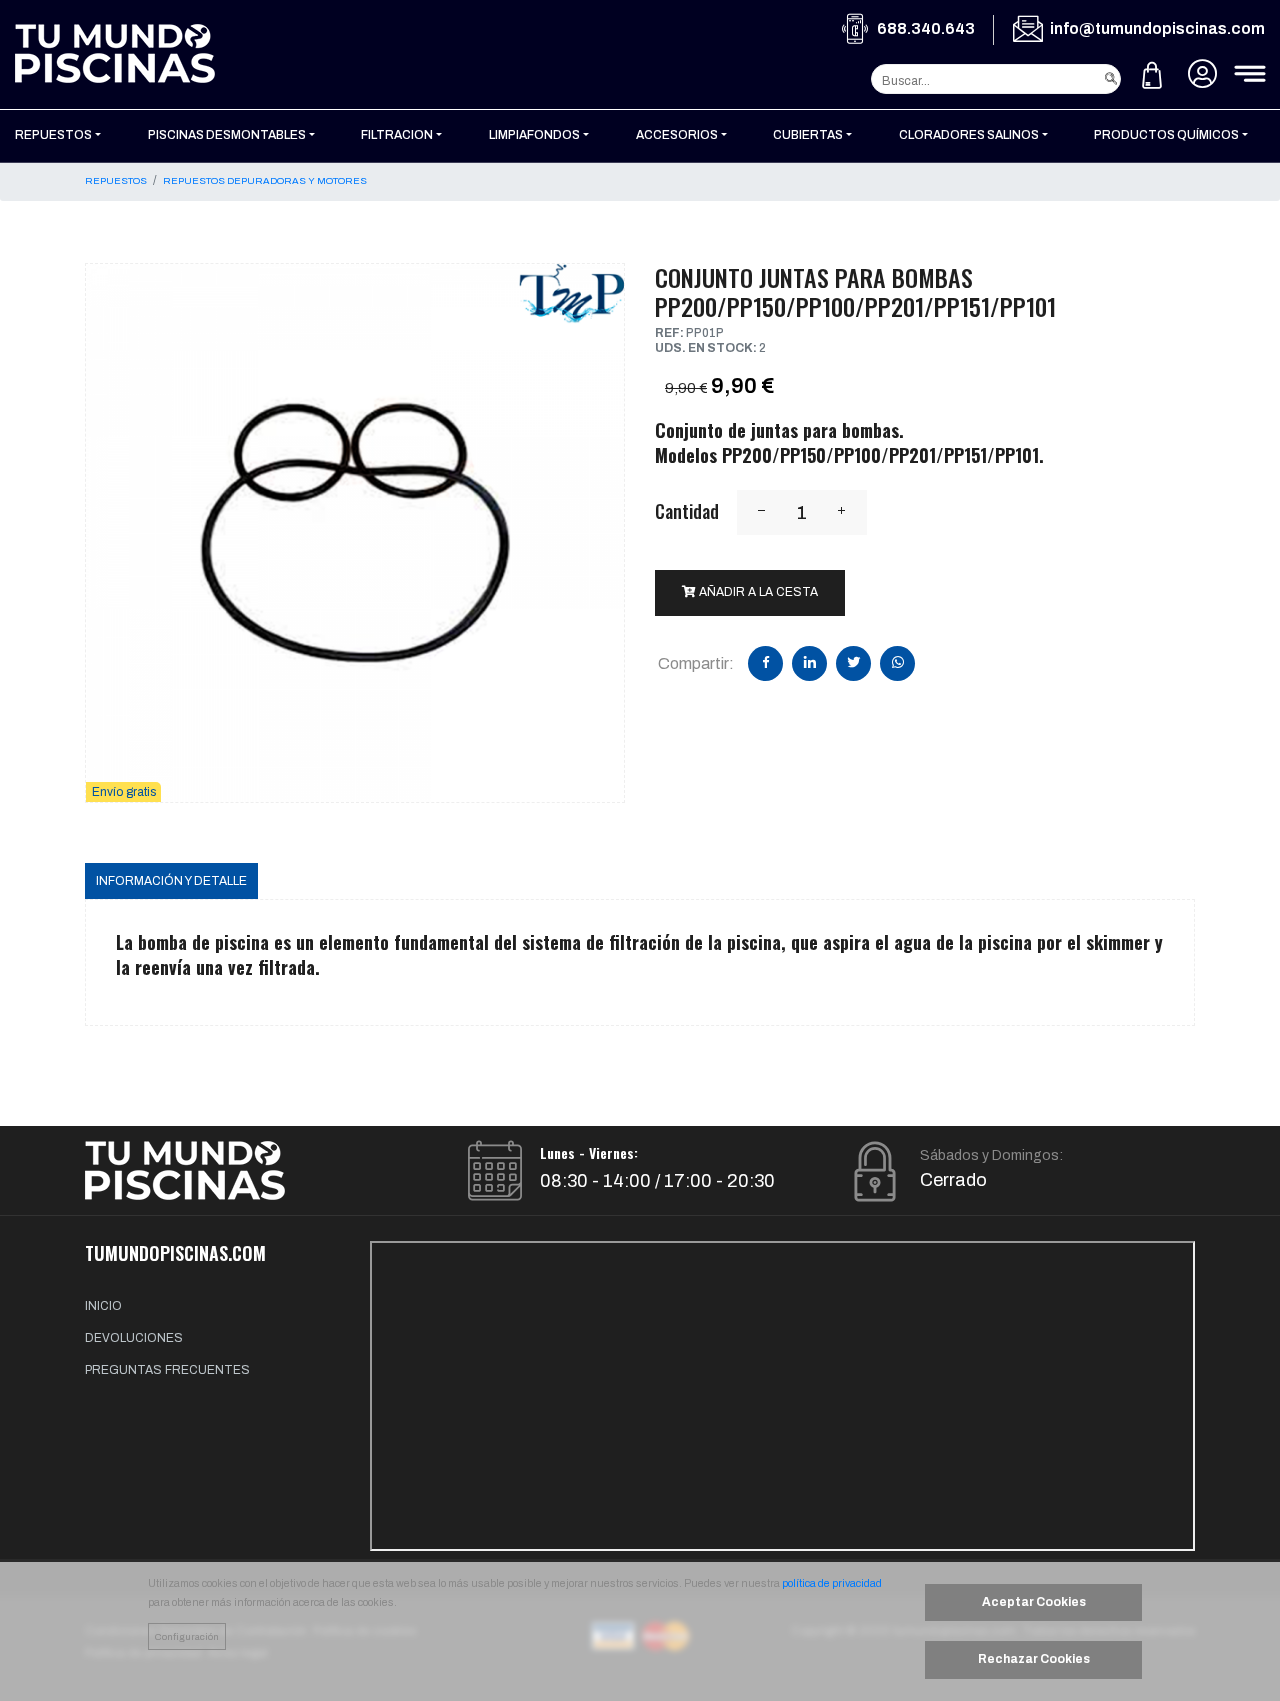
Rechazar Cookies (1034, 1659)
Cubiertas (808, 135)
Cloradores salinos (969, 135)
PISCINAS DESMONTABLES (227, 135)
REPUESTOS (53, 135)
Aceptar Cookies (1034, 1602)
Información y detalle (171, 881)
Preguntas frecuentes (167, 1370)
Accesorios (677, 135)
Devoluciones (134, 1338)
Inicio (103, 1306)
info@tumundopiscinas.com (1157, 28)
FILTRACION (397, 135)
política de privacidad (832, 1583)
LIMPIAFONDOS (534, 135)
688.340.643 (926, 28)
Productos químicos (1166, 135)
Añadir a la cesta (757, 592)
